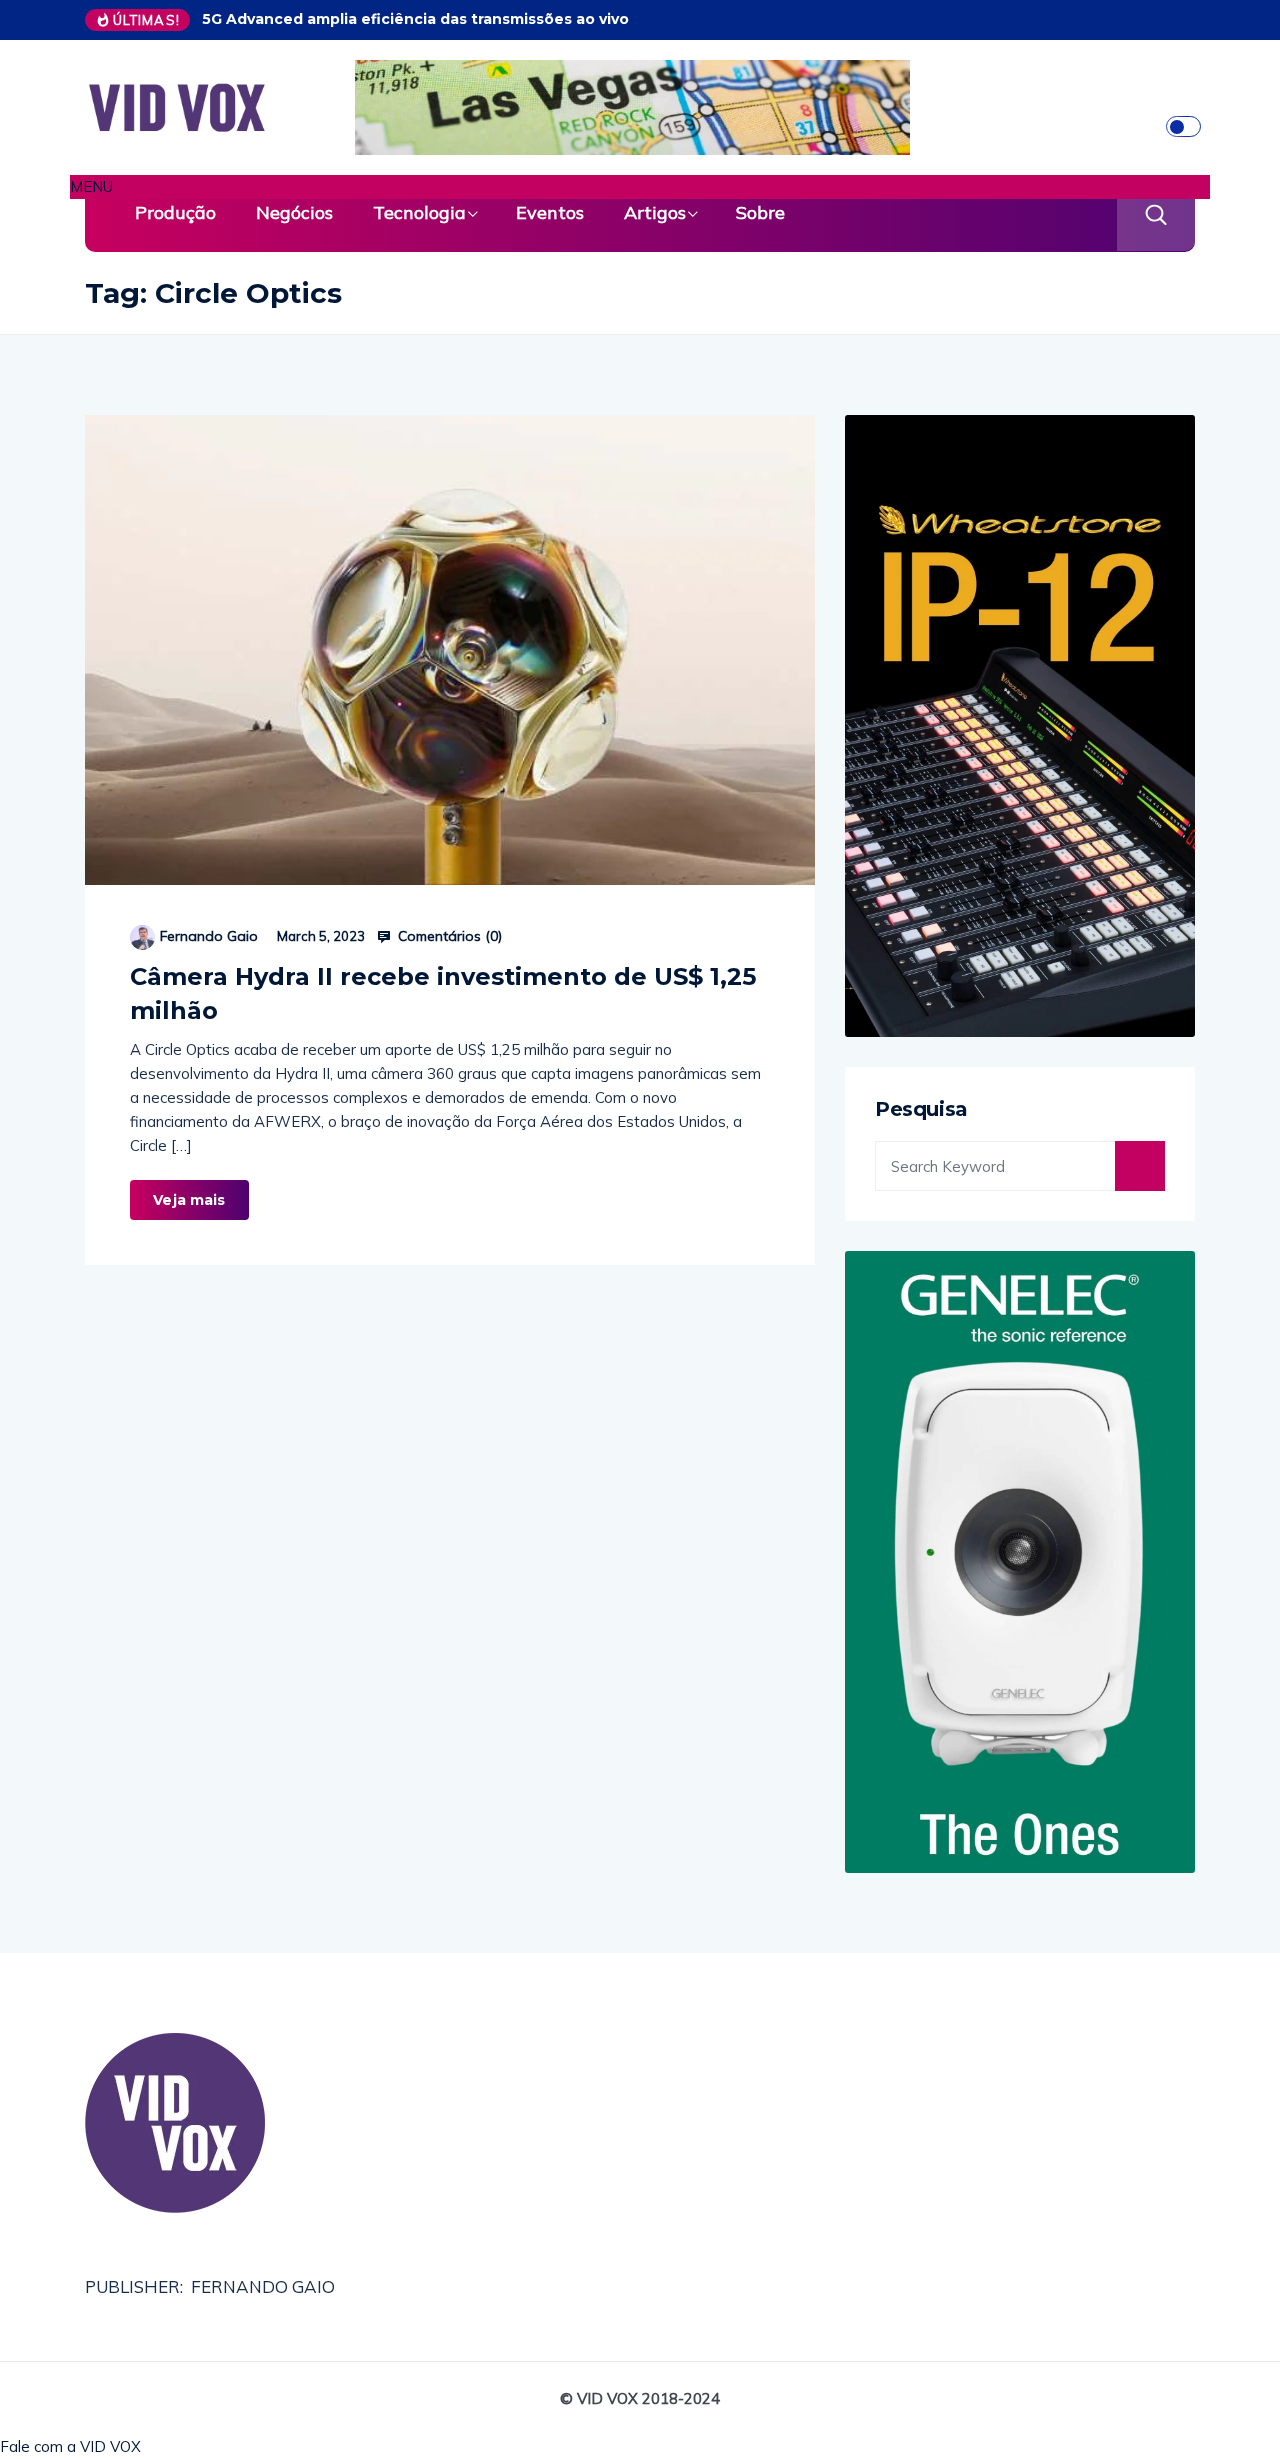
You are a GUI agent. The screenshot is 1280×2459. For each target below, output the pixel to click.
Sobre (760, 212)
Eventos (550, 212)
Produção (175, 212)
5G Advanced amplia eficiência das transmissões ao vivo (415, 19)
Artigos (655, 212)
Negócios (294, 212)
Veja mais (189, 1200)
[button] (640, 187)
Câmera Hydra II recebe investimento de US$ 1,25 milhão (443, 993)
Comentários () (448, 936)
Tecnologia (419, 212)
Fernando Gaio (209, 936)
